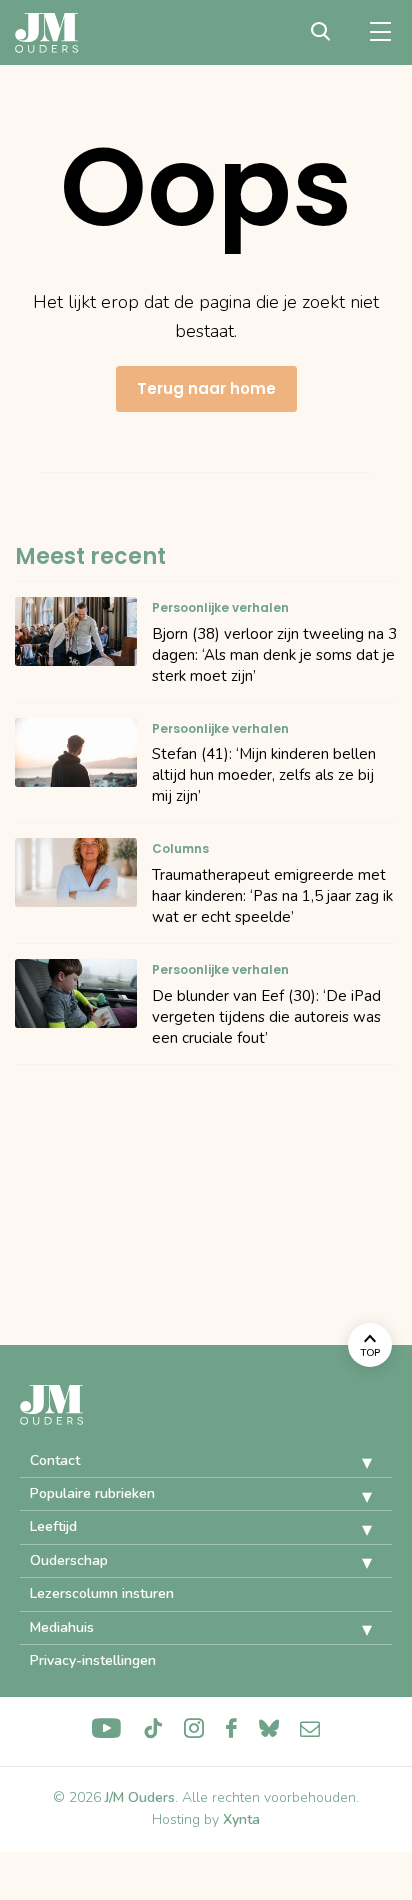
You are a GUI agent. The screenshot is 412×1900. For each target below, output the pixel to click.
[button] (352, 1463)
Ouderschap (69, 1560)
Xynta (241, 1819)
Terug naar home (206, 388)
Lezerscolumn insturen (102, 1593)
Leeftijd (53, 1526)
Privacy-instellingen (93, 1660)
